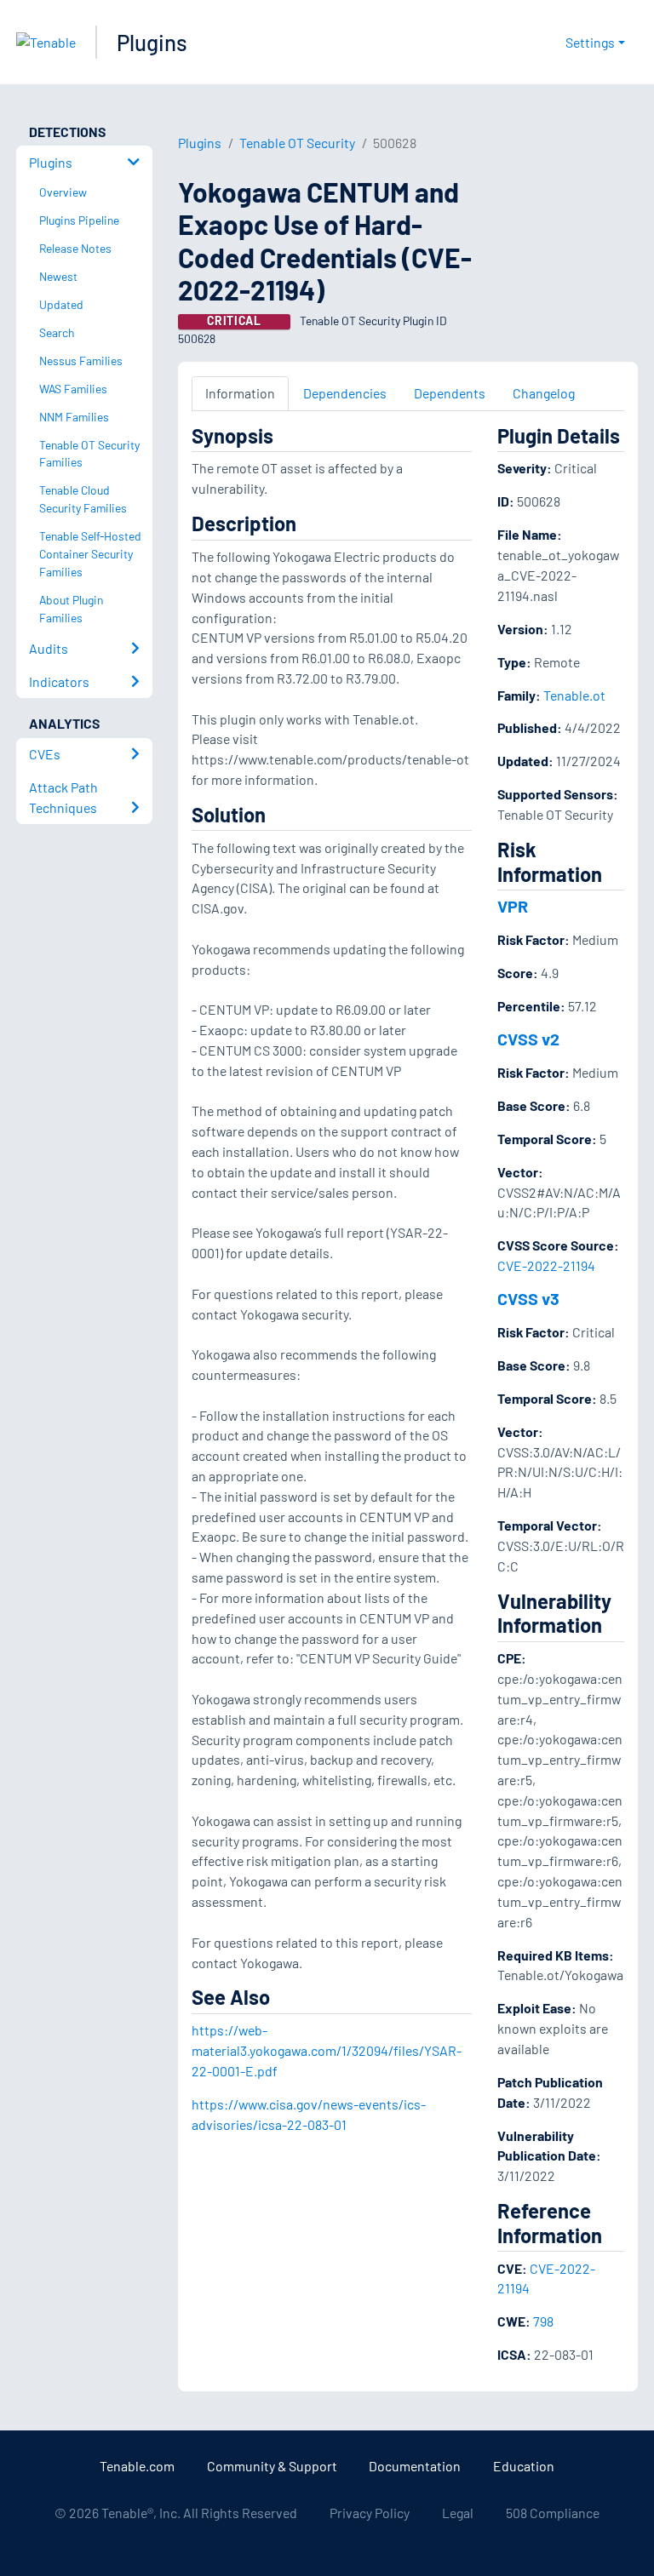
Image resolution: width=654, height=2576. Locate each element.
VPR (513, 906)
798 (543, 2321)
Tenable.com (137, 2466)
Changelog (544, 393)
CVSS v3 (528, 1298)
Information (240, 393)
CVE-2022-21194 (546, 1265)
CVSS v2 (528, 1039)
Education (524, 2466)
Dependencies (345, 393)
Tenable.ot (574, 695)
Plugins (152, 42)
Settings (590, 42)
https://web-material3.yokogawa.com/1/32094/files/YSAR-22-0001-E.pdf (327, 2050)
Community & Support (272, 2466)
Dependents (450, 393)
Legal (458, 2513)
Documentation (415, 2466)
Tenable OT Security (297, 143)
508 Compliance (553, 2513)
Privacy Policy (370, 2513)
